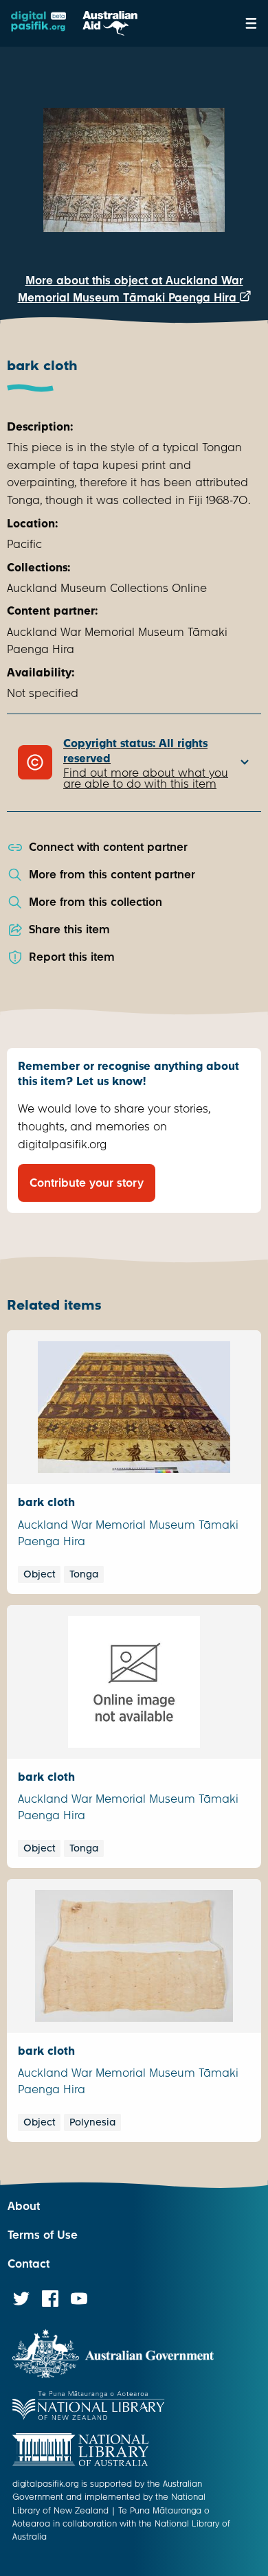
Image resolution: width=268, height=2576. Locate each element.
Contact (29, 2264)
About (24, 2206)
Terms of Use (43, 2235)
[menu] (251, 23)
